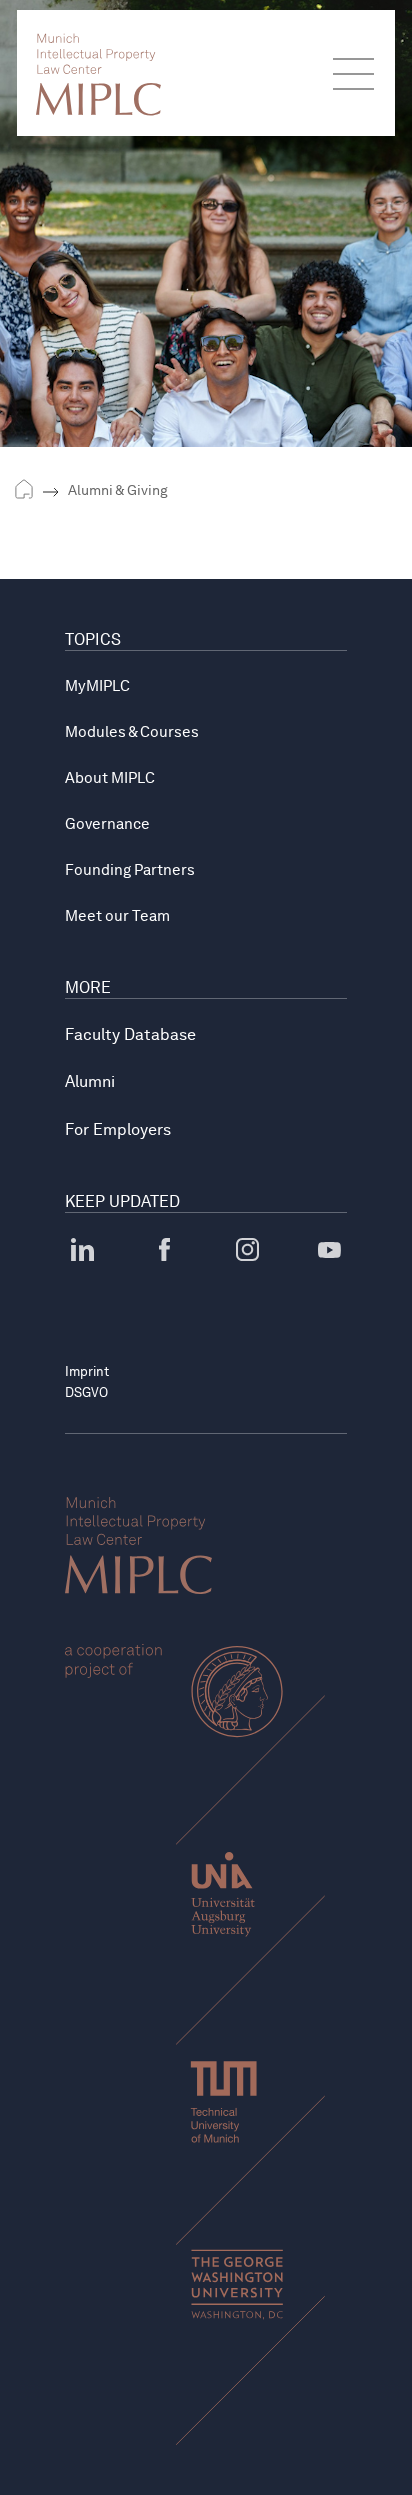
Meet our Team (117, 916)
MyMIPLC (97, 686)
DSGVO (86, 1392)
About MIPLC (110, 778)
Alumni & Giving (118, 490)
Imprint (87, 1371)
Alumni (90, 1081)
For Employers (118, 1129)
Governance (107, 824)
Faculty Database (130, 1034)
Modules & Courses (132, 732)
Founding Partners (130, 870)
